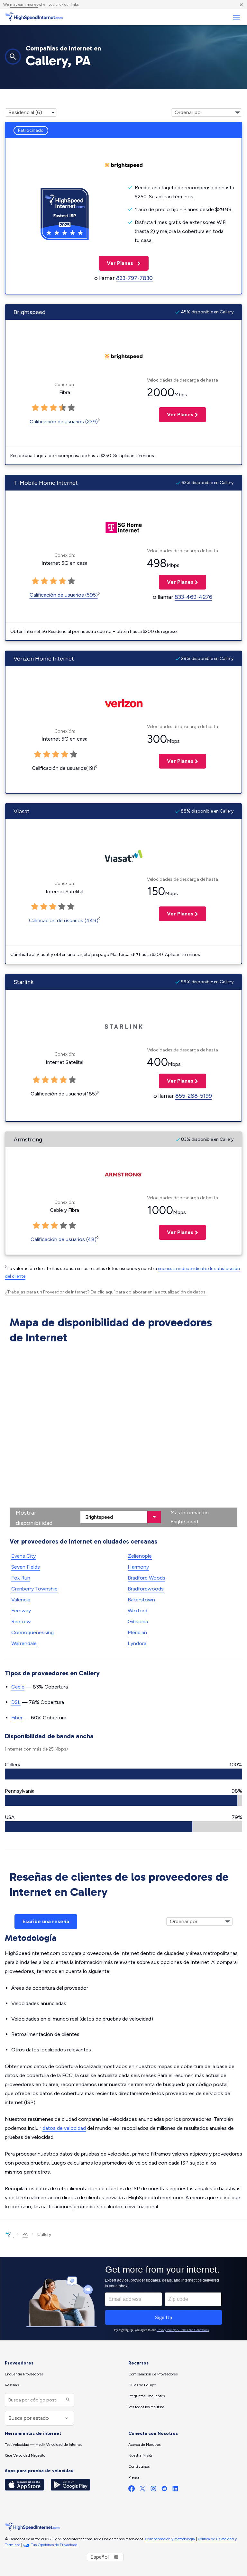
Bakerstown (141, 1600)
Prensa (134, 2477)
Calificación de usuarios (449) (64, 920)
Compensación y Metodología (170, 2539)
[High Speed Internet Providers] (34, 17)
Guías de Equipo (142, 2385)
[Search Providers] (67, 2400)
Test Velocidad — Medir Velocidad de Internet (43, 2445)
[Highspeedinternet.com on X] (142, 2490)
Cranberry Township (34, 1589)
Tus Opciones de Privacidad (54, 2545)
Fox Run (21, 1578)
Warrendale (24, 1643)
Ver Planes (117, 263)
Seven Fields (26, 1567)
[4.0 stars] (65, 754)
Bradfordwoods (146, 1589)
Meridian (137, 1632)
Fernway (21, 1611)
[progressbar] (123, 1774)
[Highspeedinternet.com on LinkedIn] (175, 2490)
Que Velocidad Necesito (25, 2455)
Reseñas (12, 2385)
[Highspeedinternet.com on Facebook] (132, 2490)
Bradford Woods (146, 1578)
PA (25, 2234)
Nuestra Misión (141, 2455)
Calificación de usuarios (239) (64, 422)
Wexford (137, 1611)
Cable (18, 1687)
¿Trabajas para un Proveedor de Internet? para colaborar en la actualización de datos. (106, 1292)
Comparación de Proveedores (153, 2374)
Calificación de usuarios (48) (64, 1239)
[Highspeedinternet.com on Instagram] (153, 2490)
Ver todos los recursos (146, 2407)
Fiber (17, 1718)
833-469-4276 (193, 597)
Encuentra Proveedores (24, 2374)
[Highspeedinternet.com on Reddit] (164, 2490)
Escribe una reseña (46, 1921)
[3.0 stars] (56, 754)
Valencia (21, 1600)
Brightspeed (184, 1522)
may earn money (24, 5)
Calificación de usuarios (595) (64, 595)
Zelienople (140, 1556)
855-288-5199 (194, 1096)
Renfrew (21, 1621)
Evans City (23, 1556)
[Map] (123, 1437)
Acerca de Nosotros (144, 2445)
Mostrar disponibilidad (34, 1518)
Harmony (138, 1567)
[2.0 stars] (47, 754)
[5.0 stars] (74, 754)
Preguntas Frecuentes (146, 2396)
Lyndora (137, 1643)
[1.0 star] (38, 754)
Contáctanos (139, 2466)
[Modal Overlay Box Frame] (123, 2299)
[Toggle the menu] (236, 17)
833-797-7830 (134, 278)
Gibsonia (138, 1621)
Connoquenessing (32, 1632)
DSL (16, 1702)
